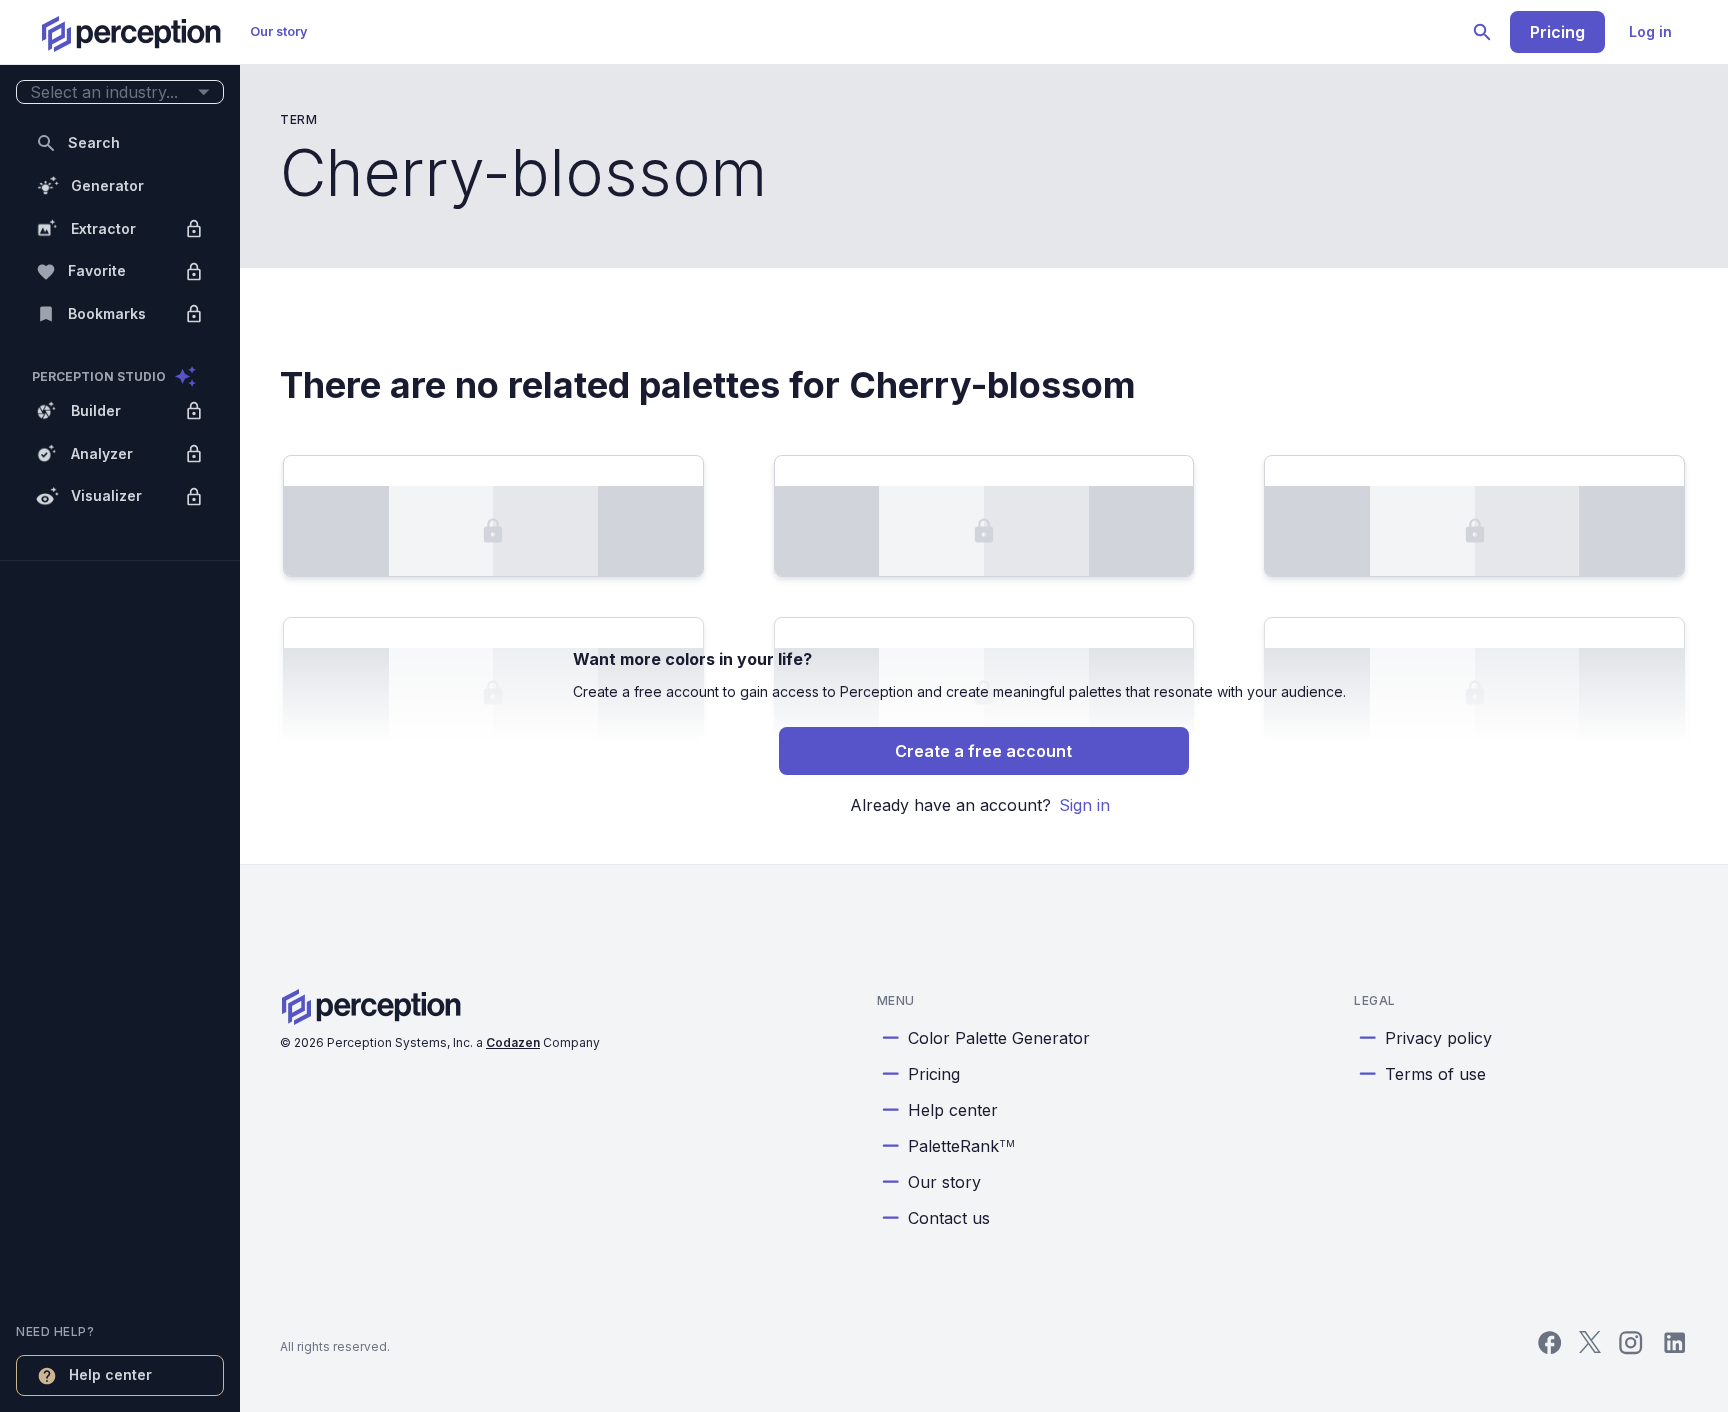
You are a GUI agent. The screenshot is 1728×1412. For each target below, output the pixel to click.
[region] (120, 706)
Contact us (949, 1218)
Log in (1650, 31)
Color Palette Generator (999, 1038)
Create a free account (983, 751)
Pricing (1557, 32)
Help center (953, 1110)
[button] (120, 92)
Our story (279, 31)
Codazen (513, 1042)
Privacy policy (1438, 1038)
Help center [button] (110, 1374)
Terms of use (1435, 1074)
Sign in (1084, 805)
